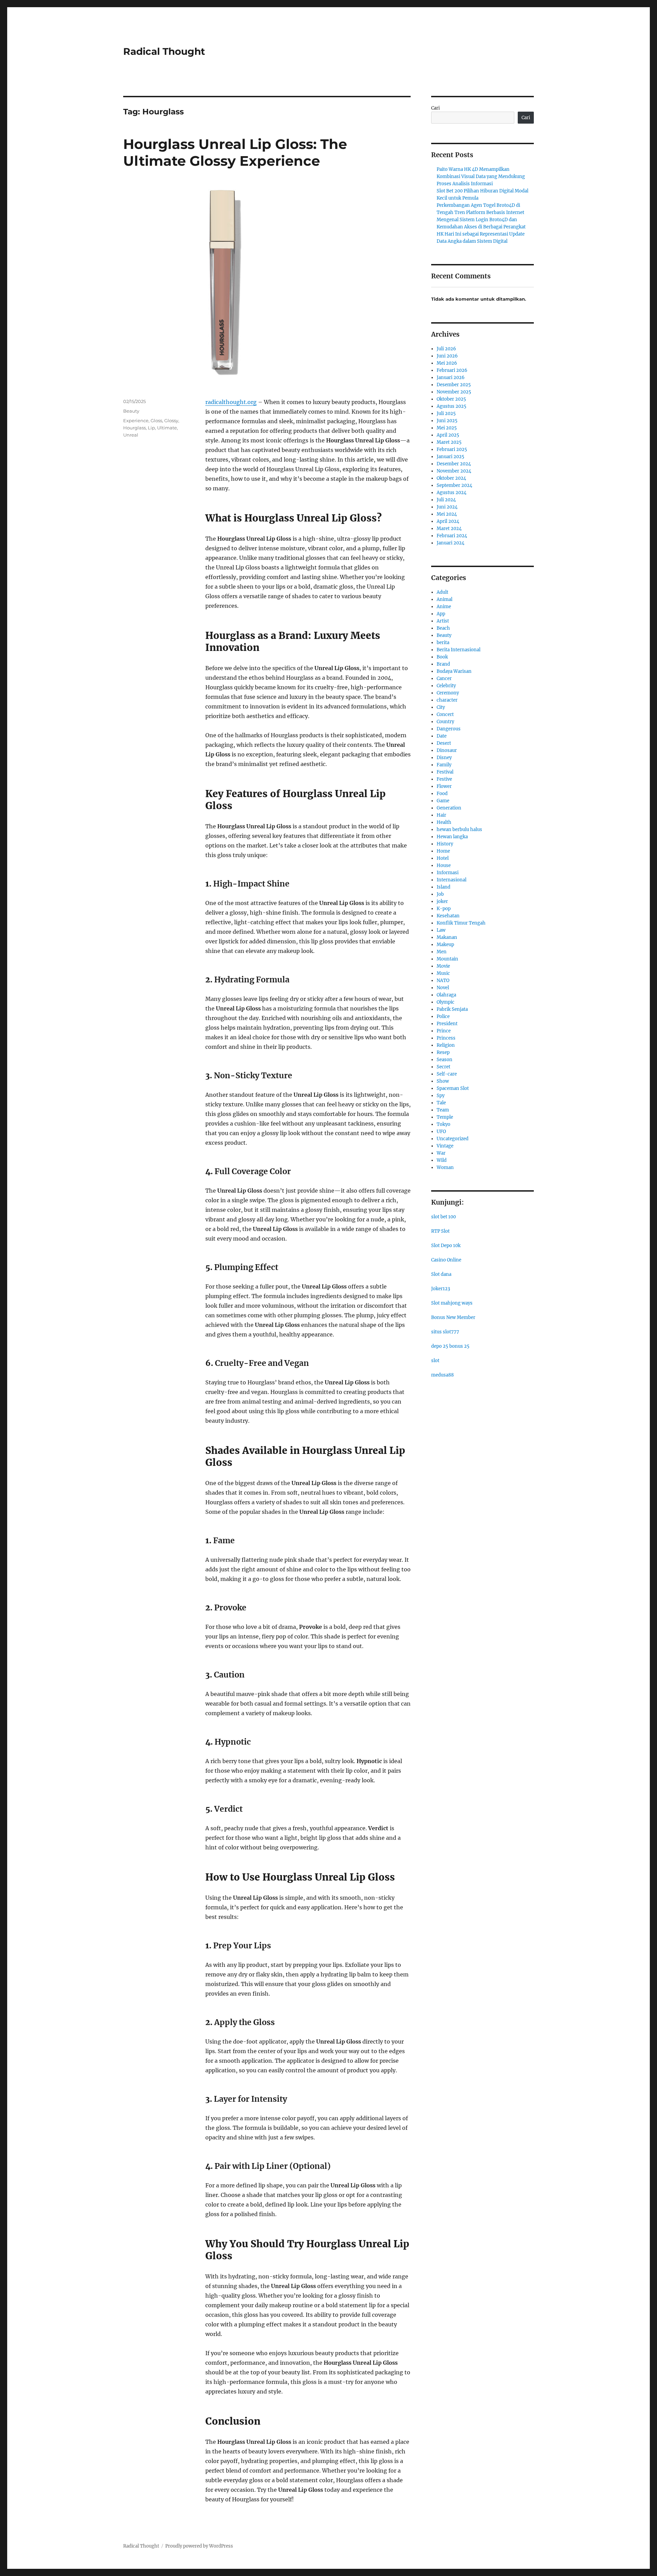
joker (442, 901)
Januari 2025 (450, 457)
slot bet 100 (443, 1217)
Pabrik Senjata (452, 1009)
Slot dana (441, 1274)
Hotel (443, 858)
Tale (441, 1103)
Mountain (447, 959)
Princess (446, 1038)
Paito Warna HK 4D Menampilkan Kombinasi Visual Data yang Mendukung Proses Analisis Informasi (481, 177)
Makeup (445, 945)
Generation (449, 808)
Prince (444, 1031)
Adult (442, 592)
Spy (441, 1096)
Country (445, 722)
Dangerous (449, 729)
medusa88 (442, 1375)
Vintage (445, 1146)
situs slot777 (445, 1332)
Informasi (448, 873)
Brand (443, 664)
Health (444, 822)
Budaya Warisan (454, 671)
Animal (445, 599)
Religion (446, 1045)
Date (442, 736)
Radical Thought (164, 51)
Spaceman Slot (453, 1088)
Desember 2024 (454, 464)
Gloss (156, 420)
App (441, 614)
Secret (443, 1067)
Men (442, 952)
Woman (445, 1167)
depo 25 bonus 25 (450, 1346)
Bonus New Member (453, 1317)
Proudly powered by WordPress (199, 2546)
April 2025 (448, 435)
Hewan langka (452, 837)
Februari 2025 (452, 449)
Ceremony (448, 693)
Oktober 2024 (451, 478)
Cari (435, 108)
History (445, 844)
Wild (442, 1160)
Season (445, 1060)
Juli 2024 (446, 500)
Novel (443, 988)
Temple (445, 1117)
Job (440, 894)
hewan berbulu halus (459, 830)
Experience (136, 420)
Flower (444, 786)
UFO (441, 1132)
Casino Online (446, 1260)
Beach (443, 628)
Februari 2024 (452, 536)
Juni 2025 (447, 421)
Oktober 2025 (451, 399)
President (447, 1024)
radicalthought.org (231, 402)
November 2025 (454, 392)
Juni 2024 (447, 507)
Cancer (444, 678)
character (447, 700)
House (444, 865)
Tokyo (443, 1124)
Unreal (131, 435)
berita (443, 643)
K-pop (444, 909)
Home (443, 851)
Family (444, 765)
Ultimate (167, 428)
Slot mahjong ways (452, 1303)
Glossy (171, 420)
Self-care (447, 1074)
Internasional (452, 880)
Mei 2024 (447, 514)
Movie (443, 966)
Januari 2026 (451, 378)
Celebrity (446, 686)
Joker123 (441, 1289)
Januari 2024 (450, 543)
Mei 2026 (447, 363)
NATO (443, 981)
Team (443, 1110)
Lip (151, 428)
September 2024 (454, 485)
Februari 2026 (452, 370)
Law (441, 930)
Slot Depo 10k (446, 1246)
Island (443, 887)
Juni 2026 (447, 356)
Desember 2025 (454, 385)
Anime (444, 607)
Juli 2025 (446, 413)
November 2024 (454, 471)
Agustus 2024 (452, 493)
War (441, 1153)
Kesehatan (448, 916)
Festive (444, 779)
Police (443, 1016)
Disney (444, 758)
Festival (445, 772)
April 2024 (448, 521)
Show (443, 1081)
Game (443, 801)
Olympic (446, 1002)
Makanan (447, 937)
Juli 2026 (446, 349)
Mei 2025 (447, 428)
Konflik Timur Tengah (461, 923)
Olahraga (446, 995)
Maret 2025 (449, 442)
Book (442, 657)
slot (435, 1361)
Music (443, 973)
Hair (441, 815)
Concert (445, 714)
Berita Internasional (459, 650)
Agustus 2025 (452, 406)
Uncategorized (453, 1139)
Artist (443, 621)
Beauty (131, 411)
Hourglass (134, 428)
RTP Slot (440, 1231)
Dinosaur (447, 750)
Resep (443, 1052)
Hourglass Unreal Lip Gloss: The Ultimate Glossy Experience (235, 152)
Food (442, 794)
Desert (444, 743)
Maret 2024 (449, 529)
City (441, 707)
